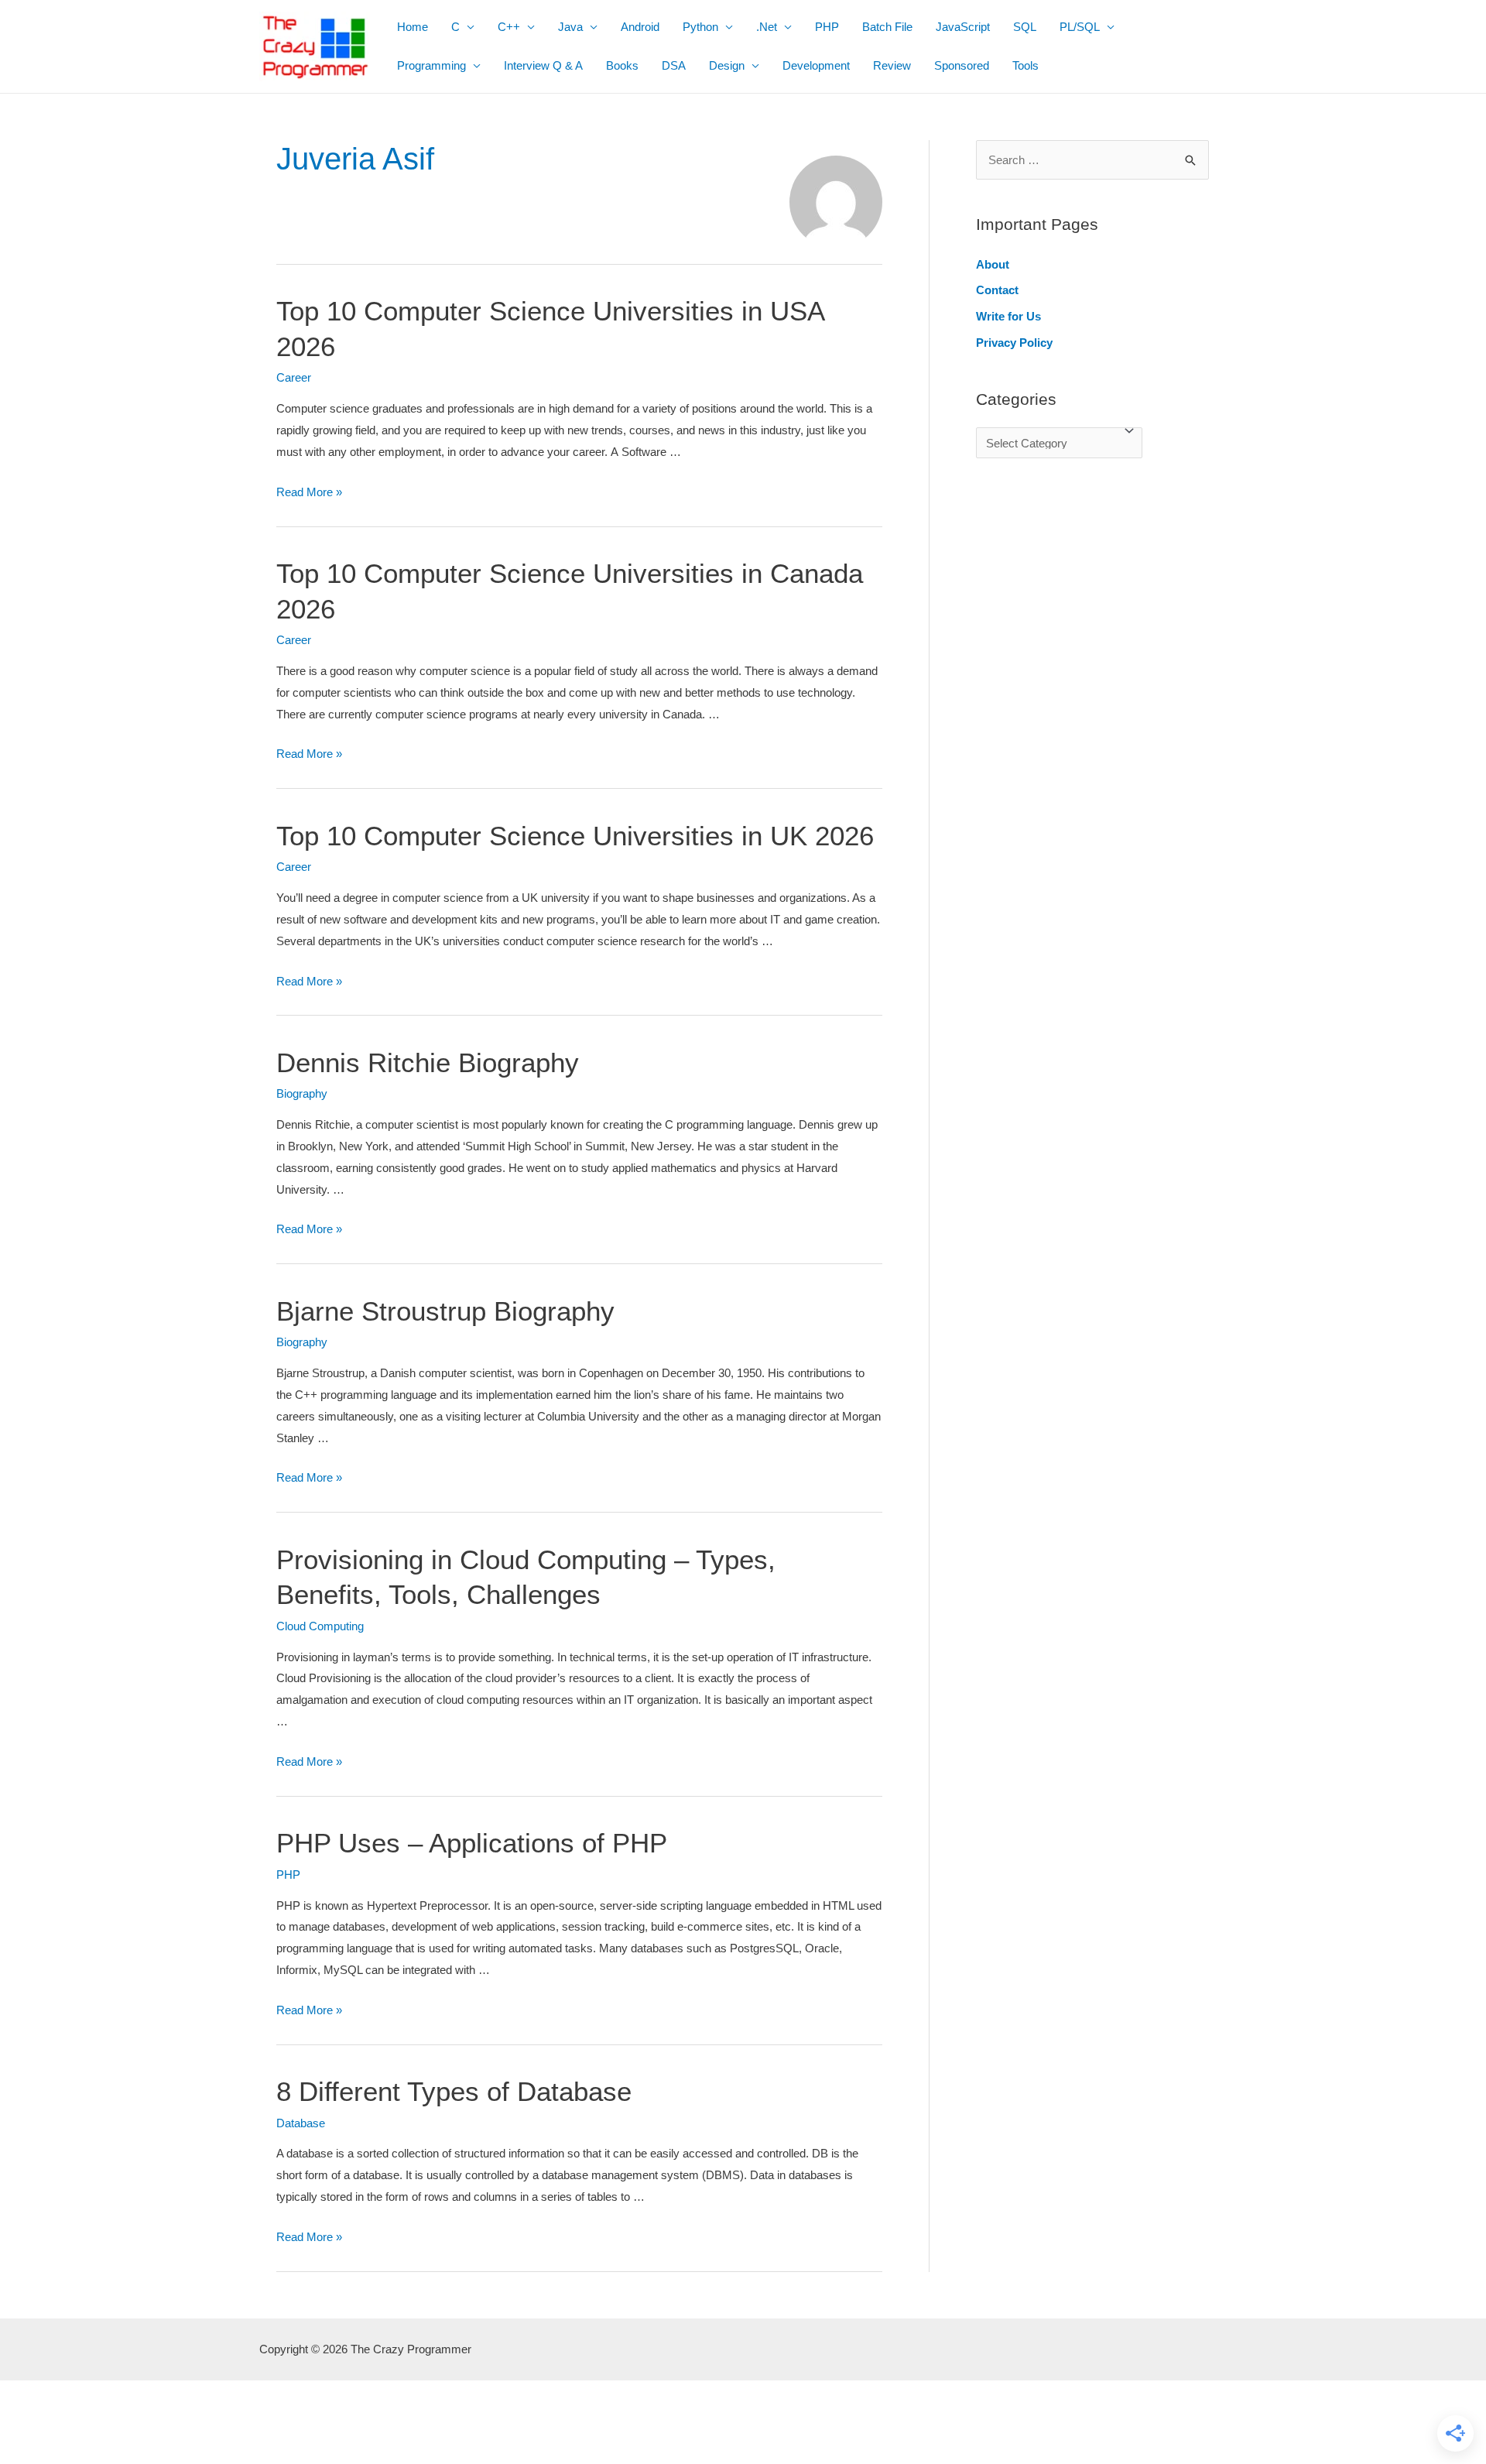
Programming (431, 65)
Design (727, 65)
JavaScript (963, 27)
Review (892, 65)
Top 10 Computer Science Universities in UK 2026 (575, 836)
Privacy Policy (1014, 343)
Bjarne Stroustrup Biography (445, 1311)
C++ (509, 27)
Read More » (309, 492)
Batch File (887, 27)
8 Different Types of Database (454, 2091)
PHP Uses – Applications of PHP (472, 1843)
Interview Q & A (543, 65)
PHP (827, 27)
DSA (674, 65)
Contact (997, 290)
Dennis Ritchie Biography (428, 1062)
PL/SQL (1080, 27)
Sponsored (962, 65)
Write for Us (1008, 316)
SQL (1025, 27)
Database (301, 2123)
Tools (1025, 65)
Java (570, 27)
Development (816, 65)
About (993, 264)
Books (622, 65)
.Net (767, 27)
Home (413, 27)
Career (294, 377)
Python (700, 27)
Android (640, 27)
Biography (302, 1093)
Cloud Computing (320, 1626)
